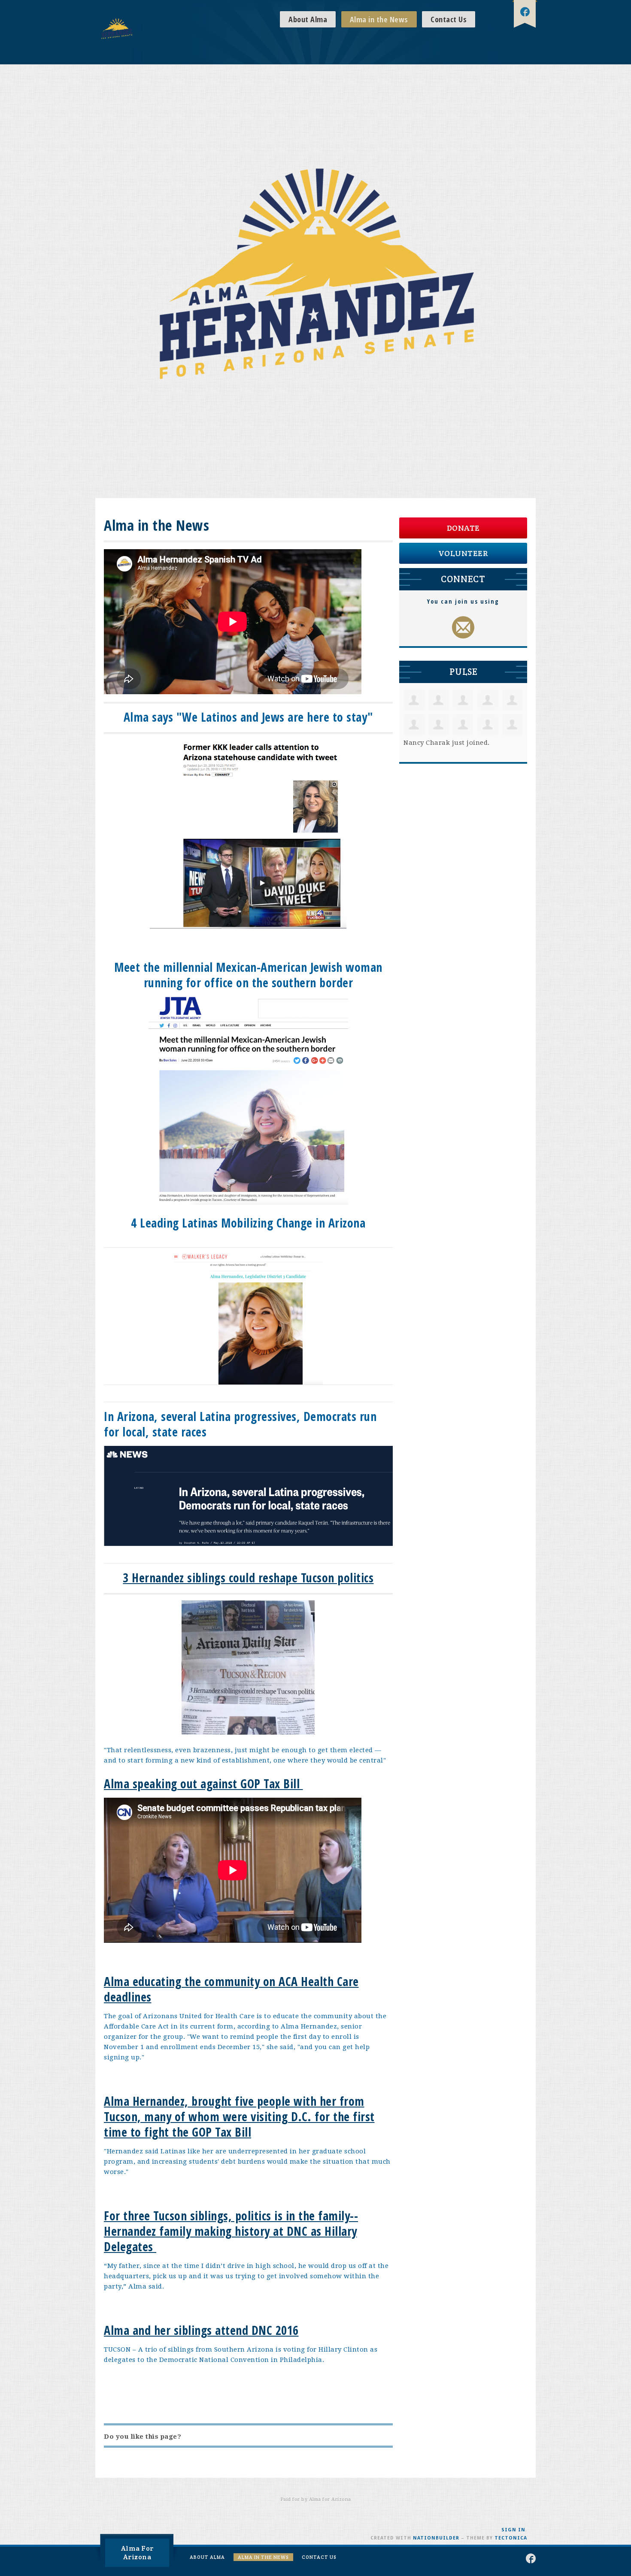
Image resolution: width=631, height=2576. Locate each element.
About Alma (308, 19)
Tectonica (511, 2538)
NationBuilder (436, 2538)
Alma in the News (379, 19)
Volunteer (463, 553)
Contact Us (449, 19)
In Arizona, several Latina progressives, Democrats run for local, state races (240, 1424)
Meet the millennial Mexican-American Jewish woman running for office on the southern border (248, 975)
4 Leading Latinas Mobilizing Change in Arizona (248, 1223)
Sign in (513, 2530)
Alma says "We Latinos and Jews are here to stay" (248, 717)
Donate (463, 528)
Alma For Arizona (137, 2553)
